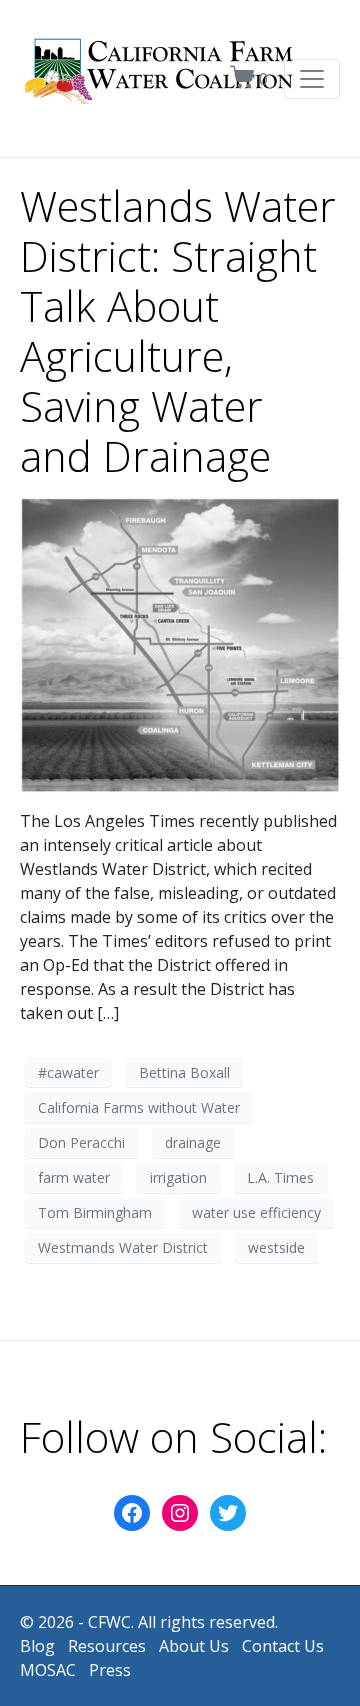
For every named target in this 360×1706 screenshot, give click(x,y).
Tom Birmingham (95, 1212)
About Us (194, 1646)
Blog (37, 1646)
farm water (74, 1177)
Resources (107, 1646)
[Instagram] (180, 1513)
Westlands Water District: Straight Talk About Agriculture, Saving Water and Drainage (178, 331)
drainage (193, 1142)
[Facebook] (132, 1513)
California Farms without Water (139, 1107)
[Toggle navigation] (312, 79)
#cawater (68, 1072)
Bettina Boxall (184, 1072)
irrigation (178, 1177)
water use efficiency (256, 1212)
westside (276, 1247)
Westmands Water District (123, 1247)
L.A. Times (280, 1177)
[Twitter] (228, 1513)
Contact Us (283, 1646)
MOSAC (48, 1670)
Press (110, 1670)
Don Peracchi (81, 1142)
